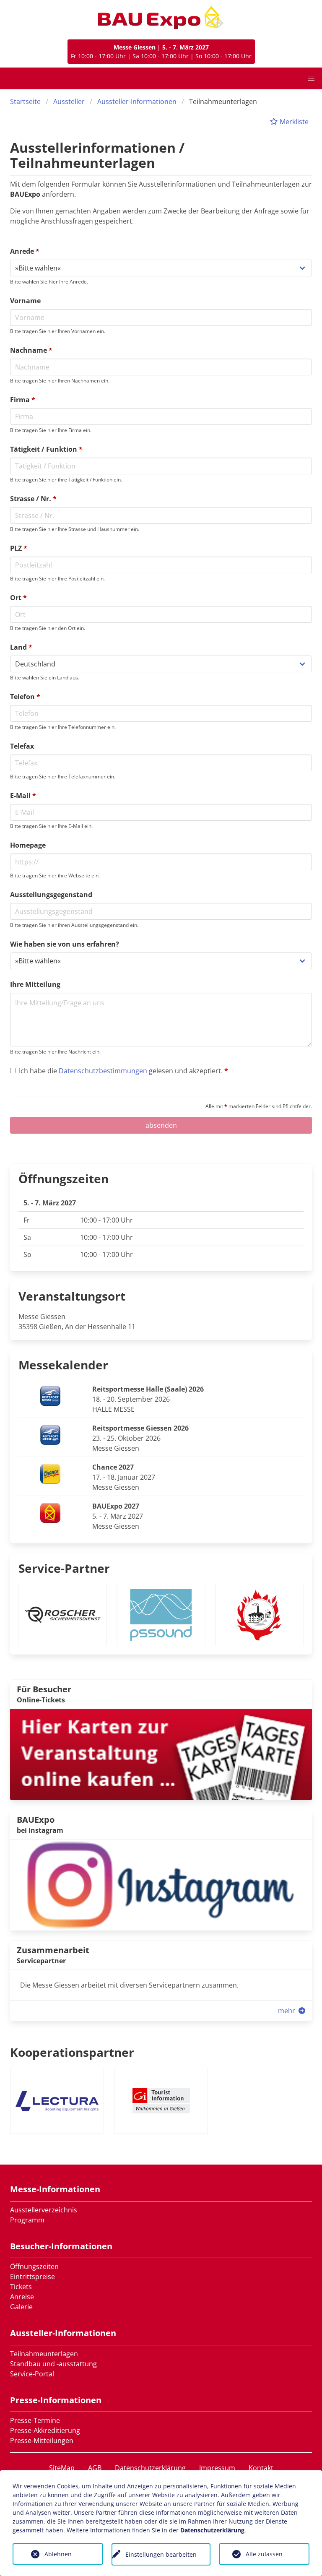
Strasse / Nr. (33, 499)
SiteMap (62, 2468)
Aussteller (69, 101)
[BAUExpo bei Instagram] (161, 1884)
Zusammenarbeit (53, 1950)
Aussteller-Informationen (137, 101)
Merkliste (293, 122)
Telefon (25, 697)
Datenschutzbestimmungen (103, 1071)
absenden (161, 1125)
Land (21, 647)
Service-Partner (64, 1568)
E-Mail (23, 796)
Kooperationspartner (72, 2052)
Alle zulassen (264, 2554)
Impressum (217, 2468)
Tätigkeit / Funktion (46, 449)
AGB (95, 2468)
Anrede (25, 251)
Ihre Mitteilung (35, 984)
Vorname (25, 301)
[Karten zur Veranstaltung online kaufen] (161, 1754)
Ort (18, 598)
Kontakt (261, 2468)
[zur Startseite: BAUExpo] (161, 18)
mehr (287, 2011)
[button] (311, 78)
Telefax (22, 746)
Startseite (25, 101)
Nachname (31, 350)
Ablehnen (58, 2554)
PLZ (19, 548)
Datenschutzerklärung (150, 2468)
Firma (23, 400)
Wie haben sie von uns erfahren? (65, 944)
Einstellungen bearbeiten (161, 2554)
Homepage (28, 845)
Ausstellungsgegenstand (51, 895)
